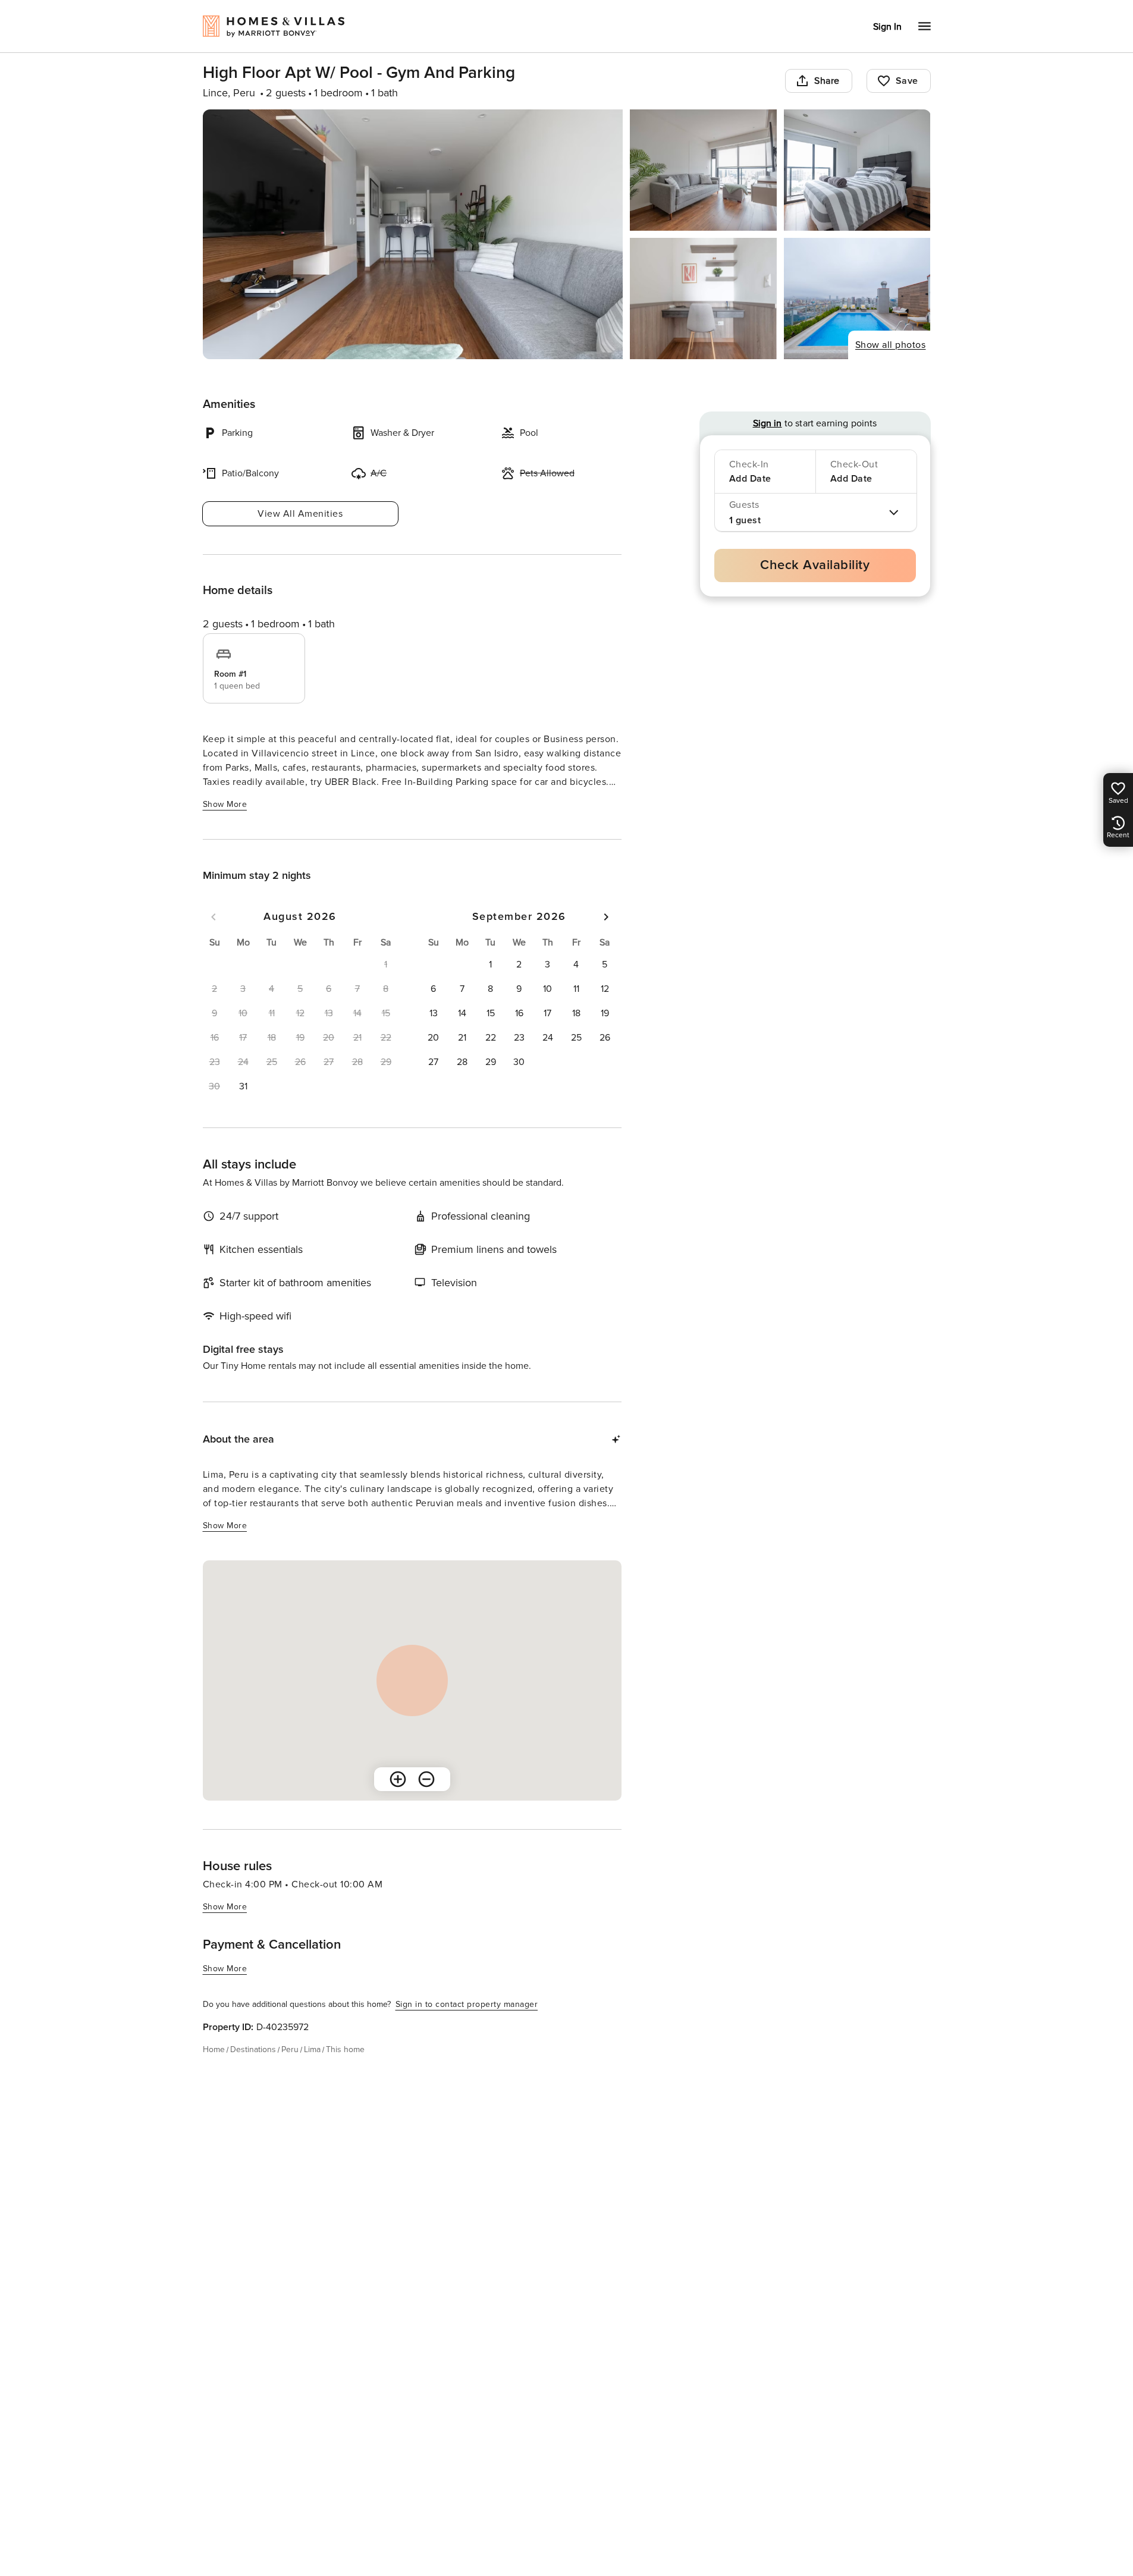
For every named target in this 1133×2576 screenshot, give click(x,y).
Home (214, 2049)
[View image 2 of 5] (703, 170)
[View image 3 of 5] (857, 170)
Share (827, 81)
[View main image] (413, 234)
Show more (225, 804)
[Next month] (606, 917)
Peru (290, 2049)
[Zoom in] (398, 1779)
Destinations (253, 2049)
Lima (312, 2049)
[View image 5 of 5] (857, 299)
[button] (243, 1086)
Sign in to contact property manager (467, 2004)
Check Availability (815, 565)
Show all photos (891, 345)
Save (907, 81)
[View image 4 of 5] (703, 299)
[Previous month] (214, 917)
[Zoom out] (426, 1779)
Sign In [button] (887, 27)
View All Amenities (300, 514)
